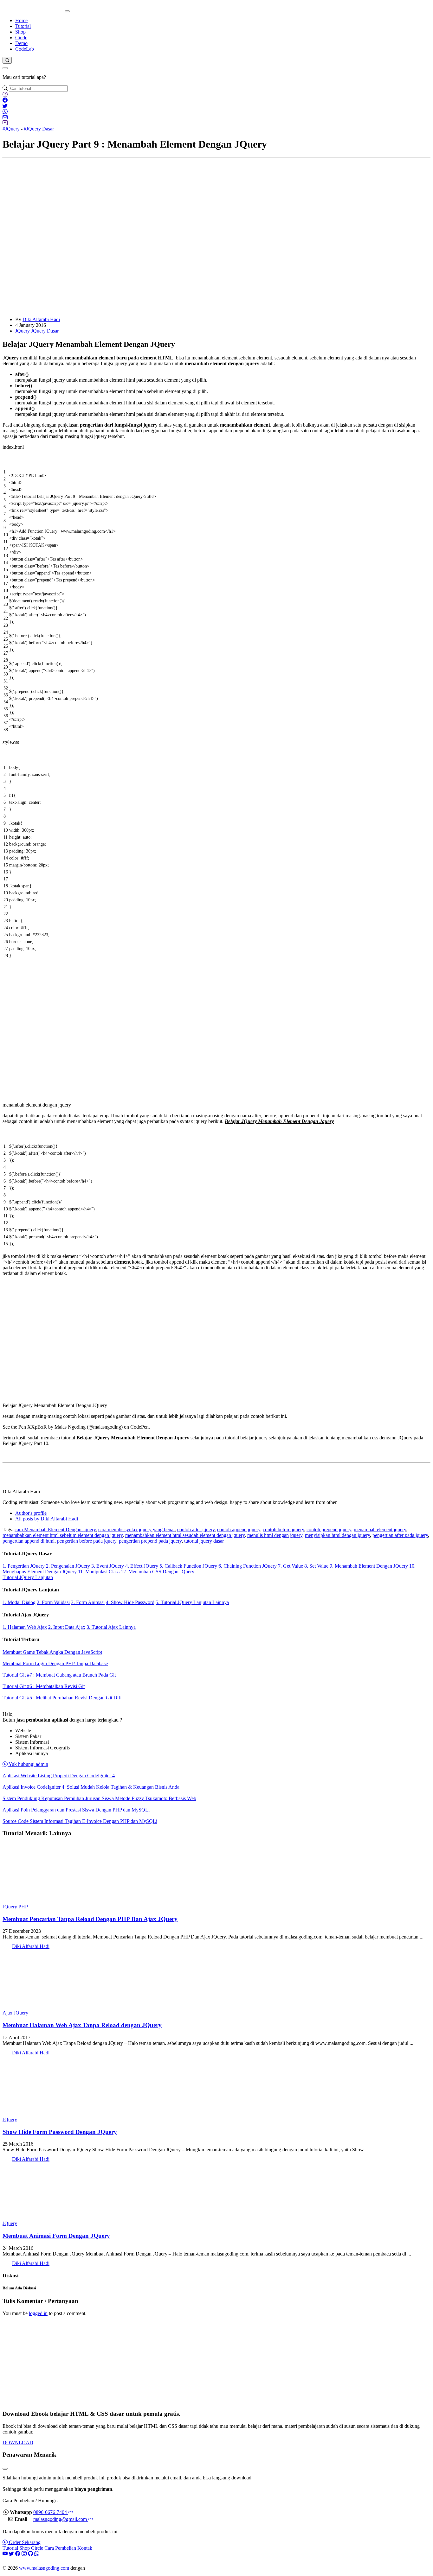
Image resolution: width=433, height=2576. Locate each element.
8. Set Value (316, 1566)
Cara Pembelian (60, 2548)
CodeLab (25, 49)
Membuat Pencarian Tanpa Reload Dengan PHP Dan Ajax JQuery (90, 1919)
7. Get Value (291, 1566)
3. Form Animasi (88, 1602)
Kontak (85, 2548)
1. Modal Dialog (19, 1602)
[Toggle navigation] (67, 11)
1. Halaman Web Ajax (25, 1627)
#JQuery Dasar (39, 129)
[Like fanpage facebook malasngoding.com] (18, 2554)
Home (21, 20)
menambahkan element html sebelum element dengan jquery (63, 1535)
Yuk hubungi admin (28, 1764)
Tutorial (23, 26)
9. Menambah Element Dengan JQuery (369, 1566)
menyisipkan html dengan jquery (337, 1535)
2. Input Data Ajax (67, 1627)
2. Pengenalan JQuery (68, 1566)
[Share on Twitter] (5, 106)
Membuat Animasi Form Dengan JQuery (56, 2236)
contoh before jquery (283, 1529)
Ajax (7, 2013)
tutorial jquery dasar (204, 1541)
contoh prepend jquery (329, 1529)
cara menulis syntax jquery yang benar (136, 1529)
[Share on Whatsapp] (5, 112)
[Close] (5, 68)
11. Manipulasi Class (99, 1572)
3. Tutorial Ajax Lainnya (111, 1627)
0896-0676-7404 (51, 2512)
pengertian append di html (29, 1541)
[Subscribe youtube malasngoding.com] (5, 2554)
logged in (38, 2313)
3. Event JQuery (108, 1566)
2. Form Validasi (53, 1602)
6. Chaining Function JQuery (248, 1566)
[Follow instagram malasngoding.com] (24, 2554)
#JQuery (11, 129)
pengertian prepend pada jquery (150, 1541)
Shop (20, 32)
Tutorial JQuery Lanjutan (28, 1577)
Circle (21, 38)
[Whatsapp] (37, 2554)
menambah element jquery (380, 1529)
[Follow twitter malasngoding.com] (11, 2554)
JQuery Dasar (45, 331)
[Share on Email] (5, 117)
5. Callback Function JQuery (188, 1566)
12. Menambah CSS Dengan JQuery (158, 1572)
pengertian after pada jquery (400, 1535)
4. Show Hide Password (130, 1602)
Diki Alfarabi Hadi (41, 319)
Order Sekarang (24, 2542)
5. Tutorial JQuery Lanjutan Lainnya (192, 1602)
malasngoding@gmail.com (61, 2519)
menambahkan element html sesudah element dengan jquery (185, 1535)
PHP (23, 1907)
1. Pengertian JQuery (24, 1566)
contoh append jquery (239, 1529)
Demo (21, 43)
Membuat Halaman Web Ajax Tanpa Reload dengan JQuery (82, 2025)
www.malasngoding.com (44, 2568)
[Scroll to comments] (5, 123)
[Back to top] (5, 95)
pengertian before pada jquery (87, 1541)
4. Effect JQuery (142, 1566)
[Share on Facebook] (5, 100)
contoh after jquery (196, 1529)
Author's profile (31, 1513)
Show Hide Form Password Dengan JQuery (60, 2132)
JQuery (23, 331)
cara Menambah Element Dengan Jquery (55, 1529)
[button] (7, 60)
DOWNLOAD (18, 2443)
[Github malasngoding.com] (30, 2554)
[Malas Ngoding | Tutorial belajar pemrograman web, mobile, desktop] (34, 10)
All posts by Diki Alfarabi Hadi (47, 1519)
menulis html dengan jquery (275, 1535)
